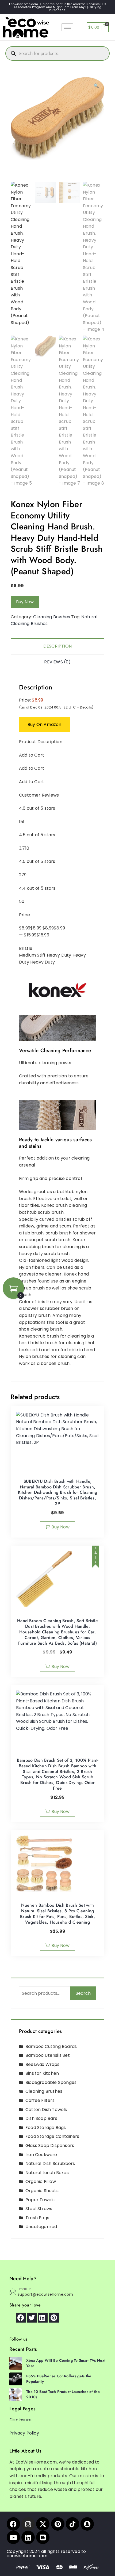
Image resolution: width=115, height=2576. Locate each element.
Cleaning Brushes (52, 617)
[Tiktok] (72, 2524)
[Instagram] (28, 2524)
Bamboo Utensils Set (48, 2055)
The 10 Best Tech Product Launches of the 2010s (63, 2394)
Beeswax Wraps (43, 2064)
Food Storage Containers (52, 2136)
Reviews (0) (57, 662)
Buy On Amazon (45, 724)
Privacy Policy (24, 2433)
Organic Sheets (42, 2191)
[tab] (57, 646)
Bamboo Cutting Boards (51, 2046)
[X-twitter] (43, 2524)
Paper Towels (40, 2200)
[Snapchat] (87, 2524)
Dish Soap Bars (41, 2118)
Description (57, 646)
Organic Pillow (41, 2181)
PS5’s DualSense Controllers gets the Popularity (59, 2379)
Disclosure (20, 2420)
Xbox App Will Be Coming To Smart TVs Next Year (66, 2363)
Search (83, 1993)
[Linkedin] (28, 2537)
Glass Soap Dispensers (50, 2146)
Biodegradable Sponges (51, 2082)
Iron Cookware (41, 2155)
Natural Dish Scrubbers (50, 2163)
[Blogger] (43, 2537)
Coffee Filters (40, 2100)
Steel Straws (39, 2209)
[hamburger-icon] (67, 27)
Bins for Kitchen (42, 2073)
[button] (96, 86)
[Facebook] (13, 2524)
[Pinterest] (58, 2524)
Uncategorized (41, 2227)
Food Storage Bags (46, 2128)
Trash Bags (37, 2218)
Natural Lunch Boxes (47, 2173)
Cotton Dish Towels (46, 2110)
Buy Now (25, 602)
